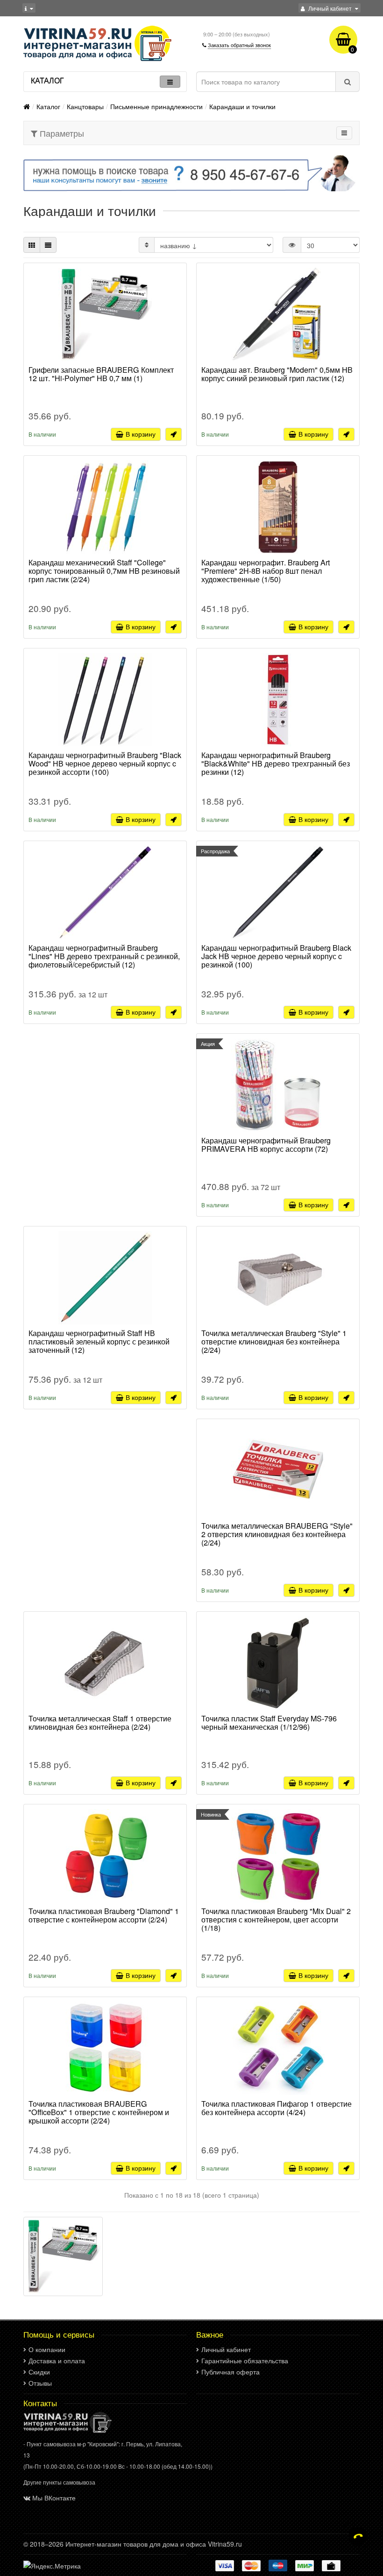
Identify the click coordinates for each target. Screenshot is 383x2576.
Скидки (39, 2372)
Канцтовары (85, 106)
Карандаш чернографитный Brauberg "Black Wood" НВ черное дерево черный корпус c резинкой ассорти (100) (105, 764)
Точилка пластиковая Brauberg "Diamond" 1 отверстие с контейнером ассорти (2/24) (104, 1916)
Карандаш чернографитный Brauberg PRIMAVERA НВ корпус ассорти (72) (266, 1145)
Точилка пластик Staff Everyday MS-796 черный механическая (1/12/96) (269, 1723)
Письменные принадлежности (156, 106)
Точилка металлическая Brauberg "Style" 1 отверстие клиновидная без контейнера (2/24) (274, 1342)
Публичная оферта (231, 2372)
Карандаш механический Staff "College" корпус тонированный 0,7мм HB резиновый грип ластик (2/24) (104, 571)
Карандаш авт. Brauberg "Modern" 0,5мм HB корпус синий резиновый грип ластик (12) (277, 375)
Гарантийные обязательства (245, 2360)
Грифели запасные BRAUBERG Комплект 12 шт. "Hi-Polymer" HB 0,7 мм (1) (101, 375)
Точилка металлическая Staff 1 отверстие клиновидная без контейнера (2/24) (100, 1723)
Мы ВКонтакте (54, 2498)
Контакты (40, 2403)
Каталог (48, 106)
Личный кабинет (226, 2349)
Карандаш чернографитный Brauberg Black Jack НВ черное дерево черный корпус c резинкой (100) (276, 957)
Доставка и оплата (57, 2360)
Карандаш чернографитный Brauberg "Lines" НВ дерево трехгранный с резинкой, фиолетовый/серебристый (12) (104, 957)
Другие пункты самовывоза (59, 2482)
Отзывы (40, 2383)
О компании (47, 2349)
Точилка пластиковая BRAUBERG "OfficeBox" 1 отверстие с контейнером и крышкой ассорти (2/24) (99, 2113)
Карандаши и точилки (242, 106)
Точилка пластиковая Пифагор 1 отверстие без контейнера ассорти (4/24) (277, 2109)
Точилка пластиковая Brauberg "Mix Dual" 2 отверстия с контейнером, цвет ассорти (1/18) (276, 1920)
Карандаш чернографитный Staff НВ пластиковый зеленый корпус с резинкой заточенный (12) (99, 1342)
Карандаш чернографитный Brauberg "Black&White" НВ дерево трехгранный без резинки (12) (276, 764)
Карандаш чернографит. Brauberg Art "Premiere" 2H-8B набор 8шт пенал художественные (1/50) (266, 571)
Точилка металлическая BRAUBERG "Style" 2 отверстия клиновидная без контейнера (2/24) (277, 1535)
